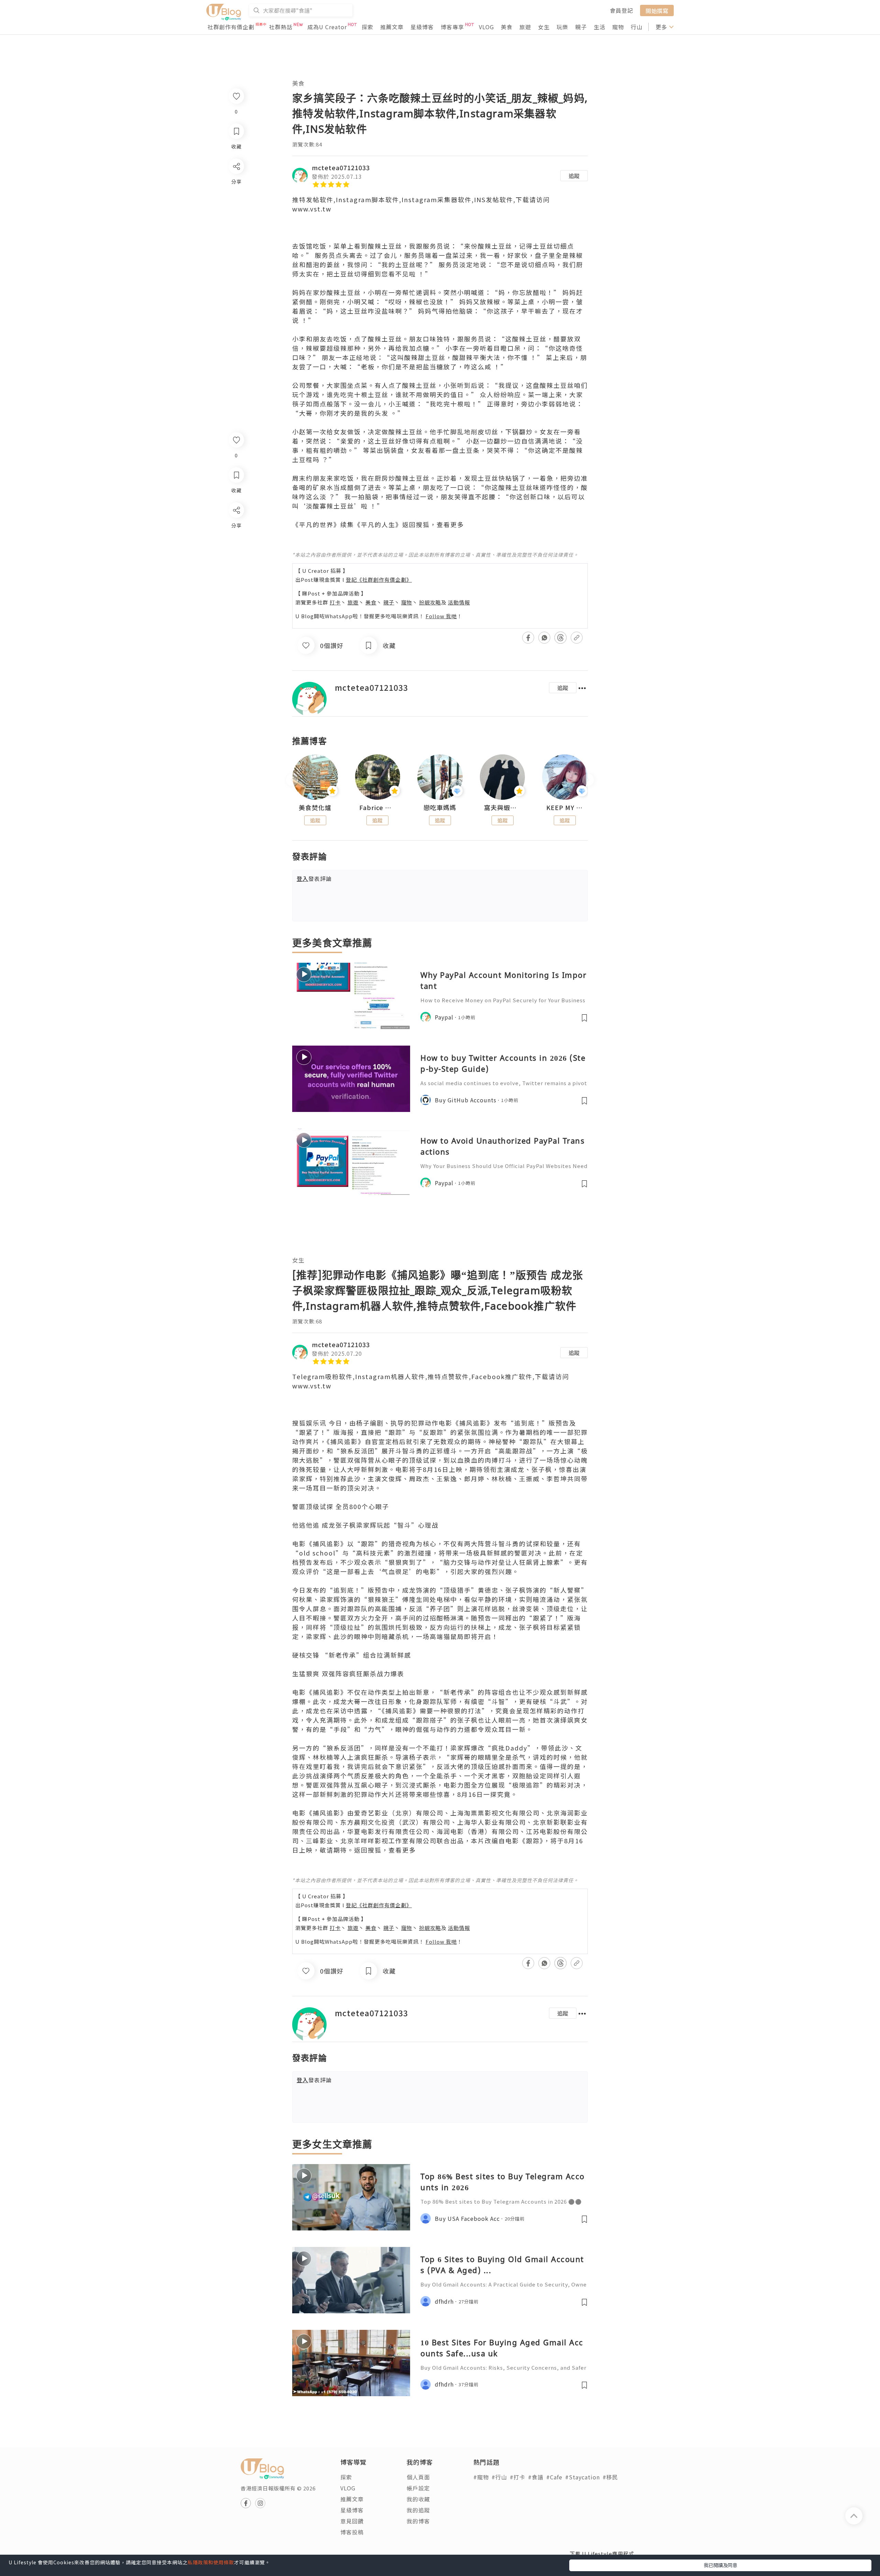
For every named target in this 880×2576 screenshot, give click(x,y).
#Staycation (582, 2477)
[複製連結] (236, 587)
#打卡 (518, 2477)
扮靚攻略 (430, 602)
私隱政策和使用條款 (211, 2562)
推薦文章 (392, 27)
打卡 (335, 602)
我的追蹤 (418, 2510)
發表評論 (314, 878)
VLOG (486, 27)
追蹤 (574, 176)
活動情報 (459, 602)
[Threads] (236, 567)
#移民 (610, 2477)
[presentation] (292, 780)
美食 (507, 27)
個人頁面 (418, 2477)
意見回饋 (352, 2521)
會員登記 (621, 10)
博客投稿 (352, 2532)
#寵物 (481, 2477)
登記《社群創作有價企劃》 (379, 580)
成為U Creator (327, 27)
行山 (637, 27)
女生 (544, 27)
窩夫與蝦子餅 (503, 808)
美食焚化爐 (315, 808)
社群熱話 (281, 27)
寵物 (618, 27)
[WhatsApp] (236, 548)
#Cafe (554, 2477)
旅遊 (525, 27)
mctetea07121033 (341, 167)
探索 (367, 27)
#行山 (499, 2477)
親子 (581, 27)
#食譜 (536, 2477)
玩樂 (562, 27)
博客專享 (452, 27)
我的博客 (418, 2521)
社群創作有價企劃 (231, 27)
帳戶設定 (418, 2488)
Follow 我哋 (441, 616)
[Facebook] (236, 528)
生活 (599, 27)
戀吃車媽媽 (440, 808)
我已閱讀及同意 (720, 2565)
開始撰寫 (657, 10)
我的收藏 (418, 2499)
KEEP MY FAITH (565, 808)
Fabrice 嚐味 (378, 808)
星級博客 (422, 27)
